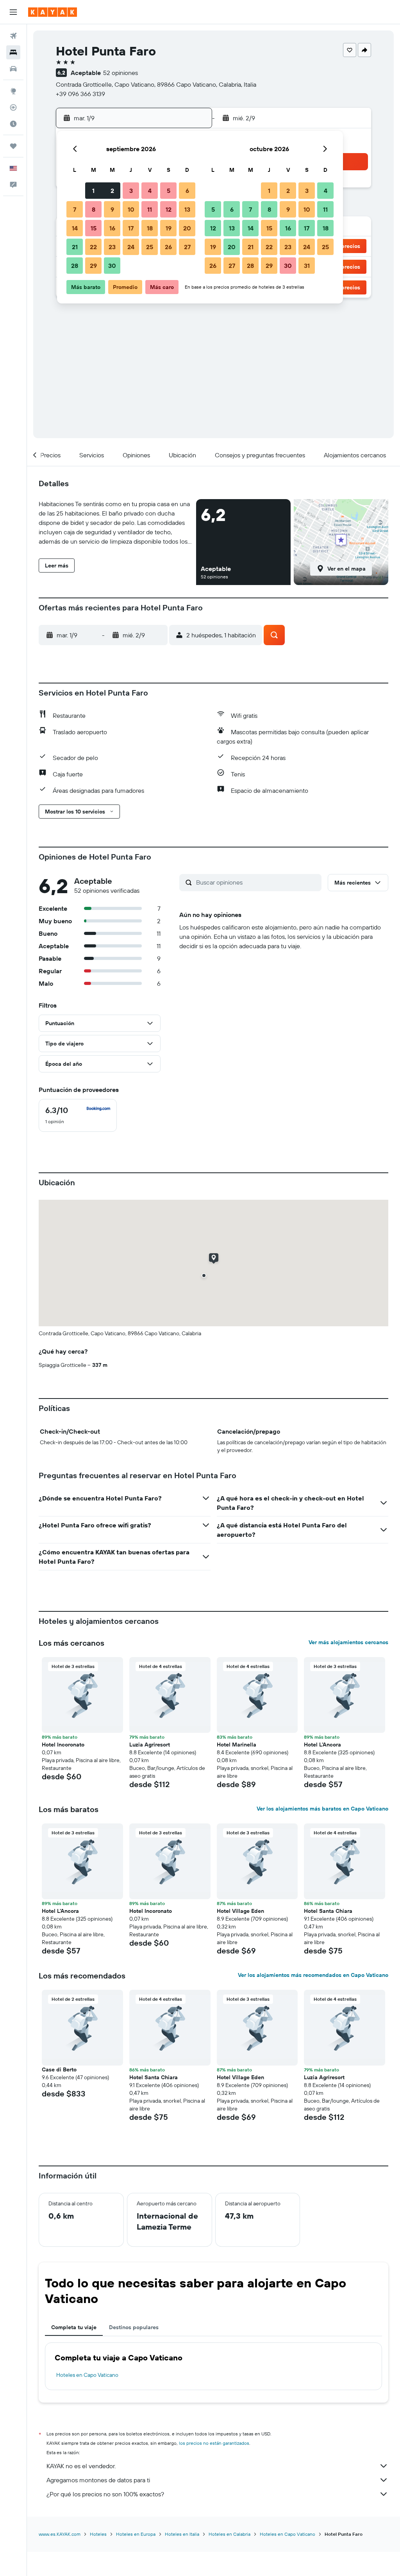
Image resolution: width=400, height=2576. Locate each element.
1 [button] (93, 191)
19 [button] (169, 228)
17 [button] (131, 228)
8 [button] (94, 209)
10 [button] (131, 209)
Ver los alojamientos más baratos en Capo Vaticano (322, 1809)
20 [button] (187, 228)
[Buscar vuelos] (13, 36)
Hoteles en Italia (182, 2534)
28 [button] (75, 266)
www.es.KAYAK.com (60, 2534)
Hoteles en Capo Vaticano (87, 2375)
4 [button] (150, 191)
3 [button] (131, 191)
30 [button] (112, 266)
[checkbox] (78, 1115)
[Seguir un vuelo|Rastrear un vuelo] (13, 107)
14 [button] (75, 228)
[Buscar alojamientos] (13, 52)
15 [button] (94, 228)
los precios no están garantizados (214, 2443)
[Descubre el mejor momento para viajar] (13, 124)
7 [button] (75, 209)
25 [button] (150, 247)
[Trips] (13, 146)
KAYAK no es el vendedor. (81, 2466)
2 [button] (112, 191)
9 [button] (112, 209)
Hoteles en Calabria (229, 2534)
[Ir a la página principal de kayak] (53, 12)
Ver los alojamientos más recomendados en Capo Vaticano (313, 1975)
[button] (13, 12)
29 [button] (93, 266)
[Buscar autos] (13, 69)
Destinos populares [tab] (134, 2327)
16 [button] (112, 228)
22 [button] (93, 247)
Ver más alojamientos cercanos (348, 1642)
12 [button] (169, 209)
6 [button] (187, 191)
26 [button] (168, 247)
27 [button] (187, 247)
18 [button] (150, 228)
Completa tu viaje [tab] (74, 2327)
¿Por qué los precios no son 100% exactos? (105, 2494)
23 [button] (112, 247)
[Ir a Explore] (13, 91)
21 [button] (75, 247)
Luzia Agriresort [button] (150, 1745)
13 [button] (187, 209)
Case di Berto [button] (59, 2069)
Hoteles (98, 2534)
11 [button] (150, 209)
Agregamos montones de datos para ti (98, 2480)
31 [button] (307, 266)
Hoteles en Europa (136, 2534)
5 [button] (169, 191)
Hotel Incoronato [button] (63, 1745)
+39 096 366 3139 (80, 94)
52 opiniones (121, 73)
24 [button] (131, 247)
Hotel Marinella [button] (237, 1745)
